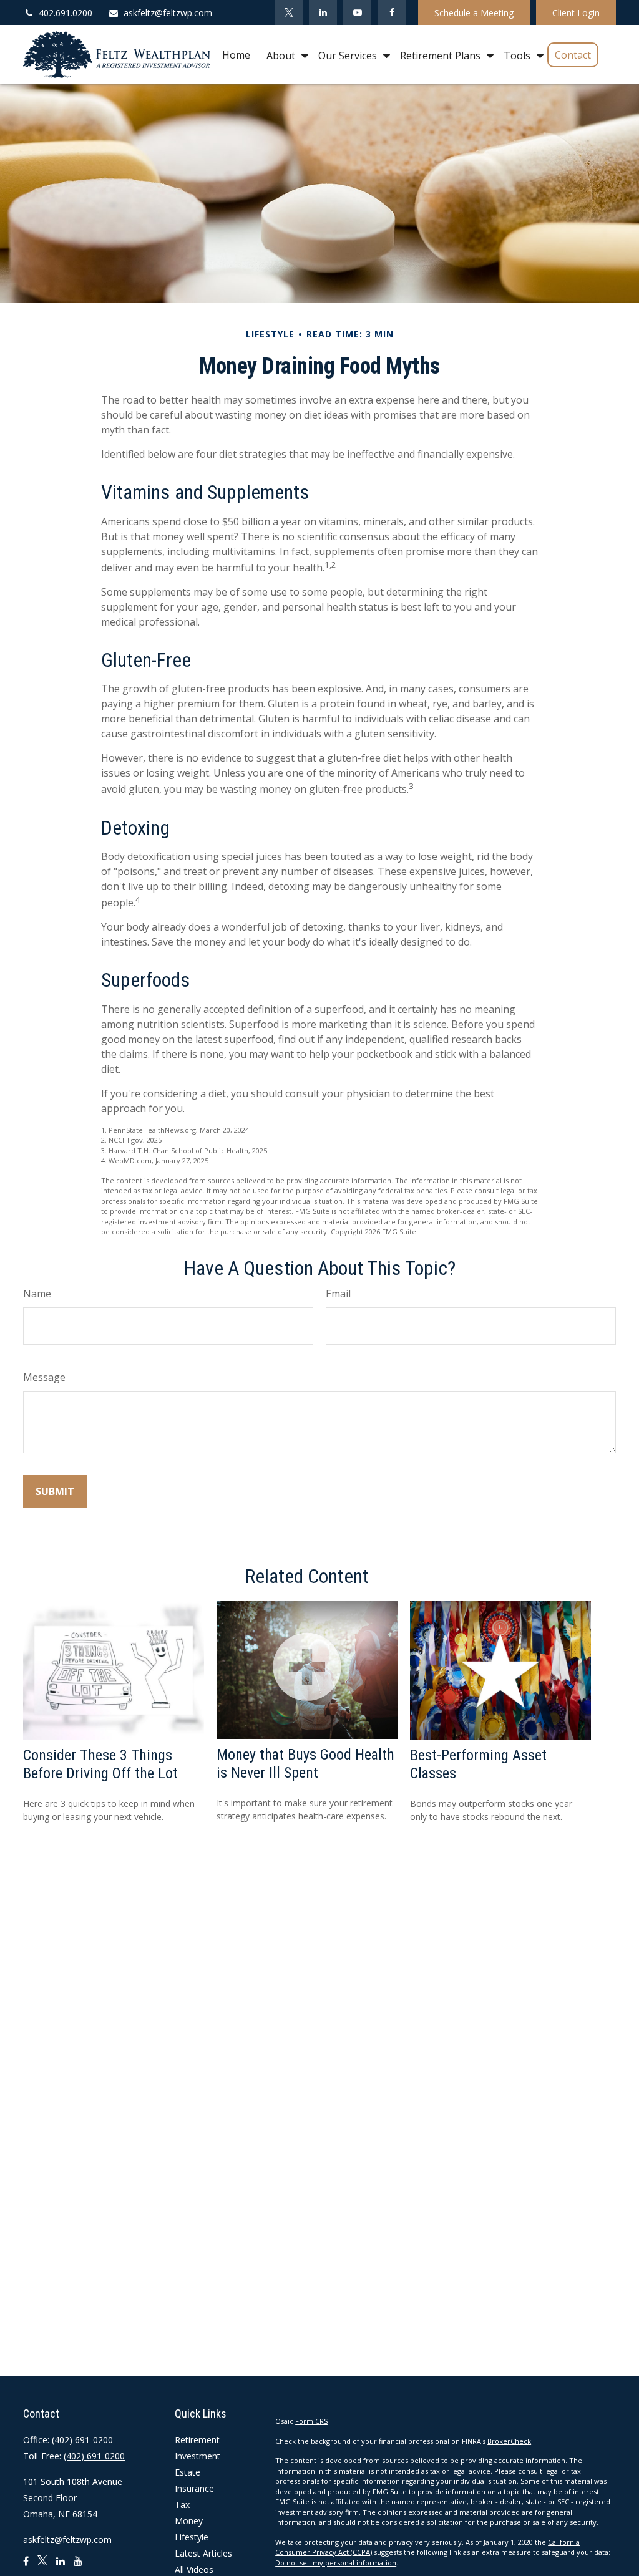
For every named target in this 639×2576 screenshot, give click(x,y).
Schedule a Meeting (474, 13)
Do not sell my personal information (336, 2563)
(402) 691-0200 (82, 2440)
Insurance (194, 2488)
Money (189, 2521)
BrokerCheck (509, 2441)
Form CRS (311, 2421)
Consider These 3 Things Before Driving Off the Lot (100, 1764)
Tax (182, 2505)
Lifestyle (192, 2537)
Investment (198, 2456)
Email (338, 1294)
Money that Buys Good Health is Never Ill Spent (305, 1764)
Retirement (197, 2440)
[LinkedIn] (323, 12)
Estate (188, 2472)
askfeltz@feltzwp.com (168, 13)
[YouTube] (357, 12)
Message (44, 1377)
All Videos (194, 2569)
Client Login (576, 13)
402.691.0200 (66, 13)
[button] (236, 55)
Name (37, 1294)
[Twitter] (289, 12)
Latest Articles (203, 2553)
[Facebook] (392, 12)
